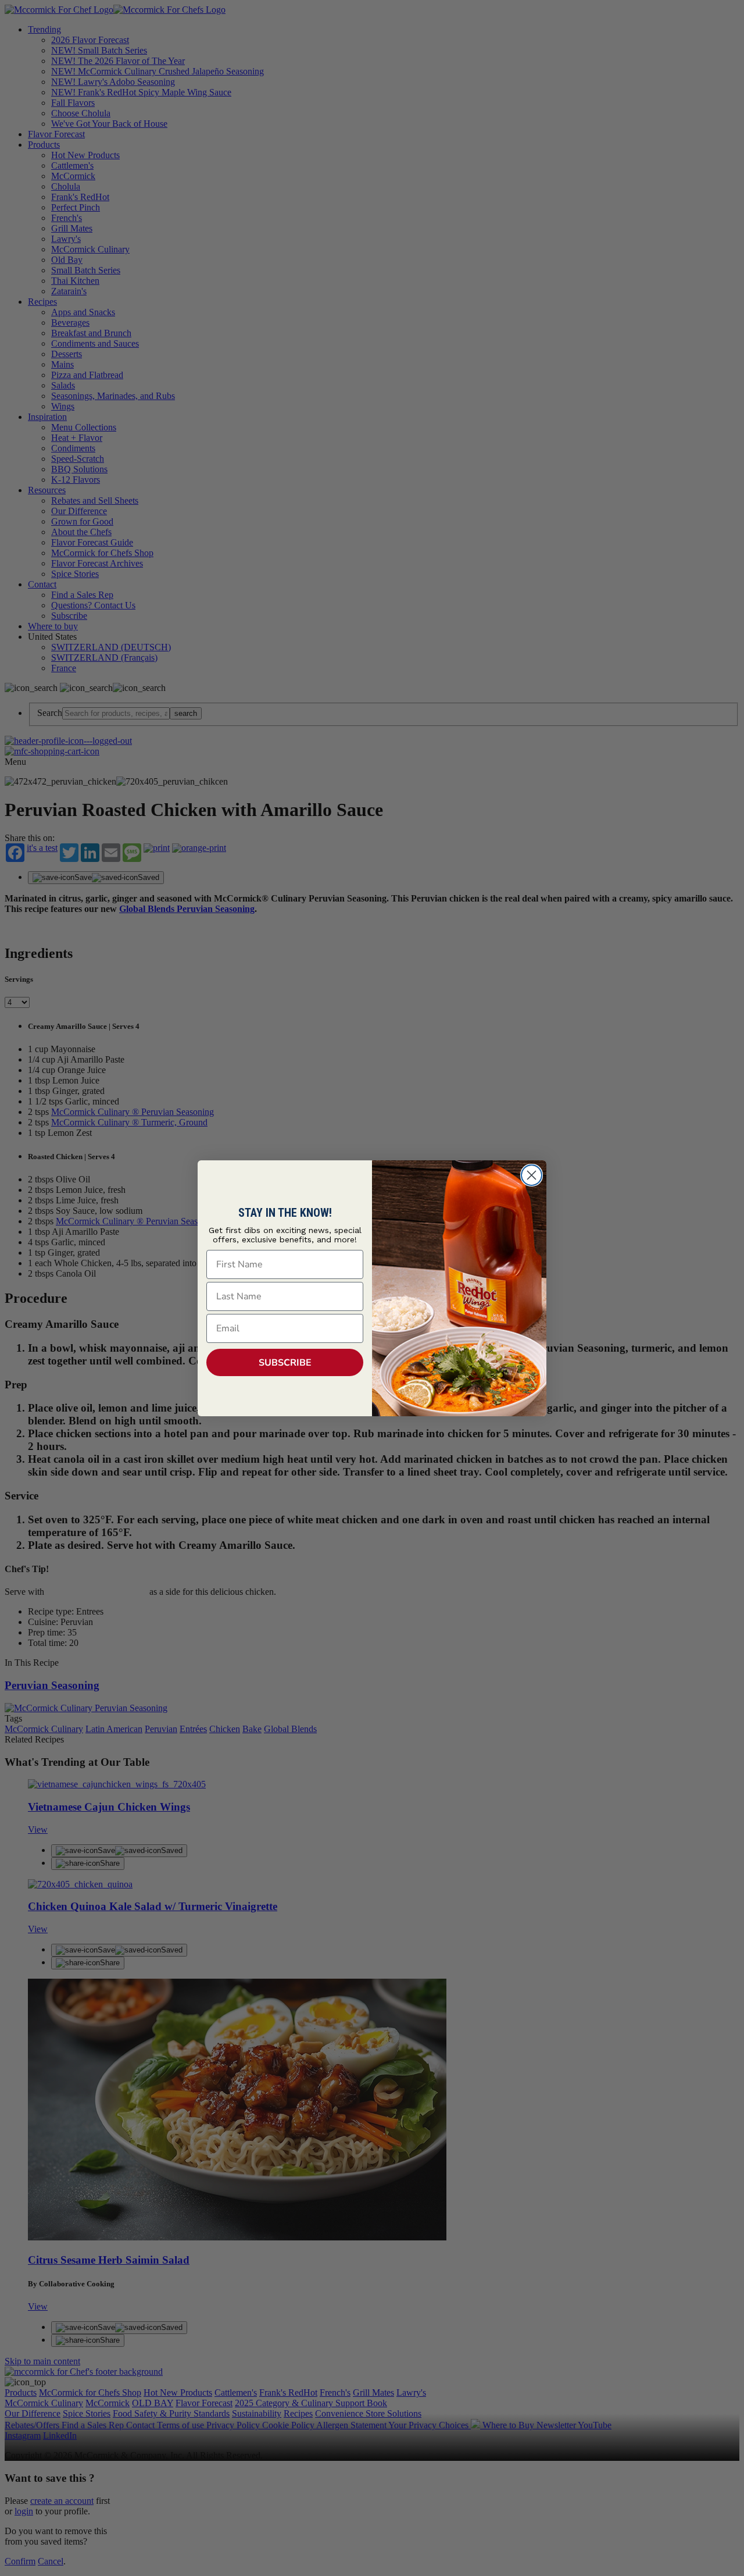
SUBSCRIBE (285, 1363)
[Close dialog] (532, 1175)
